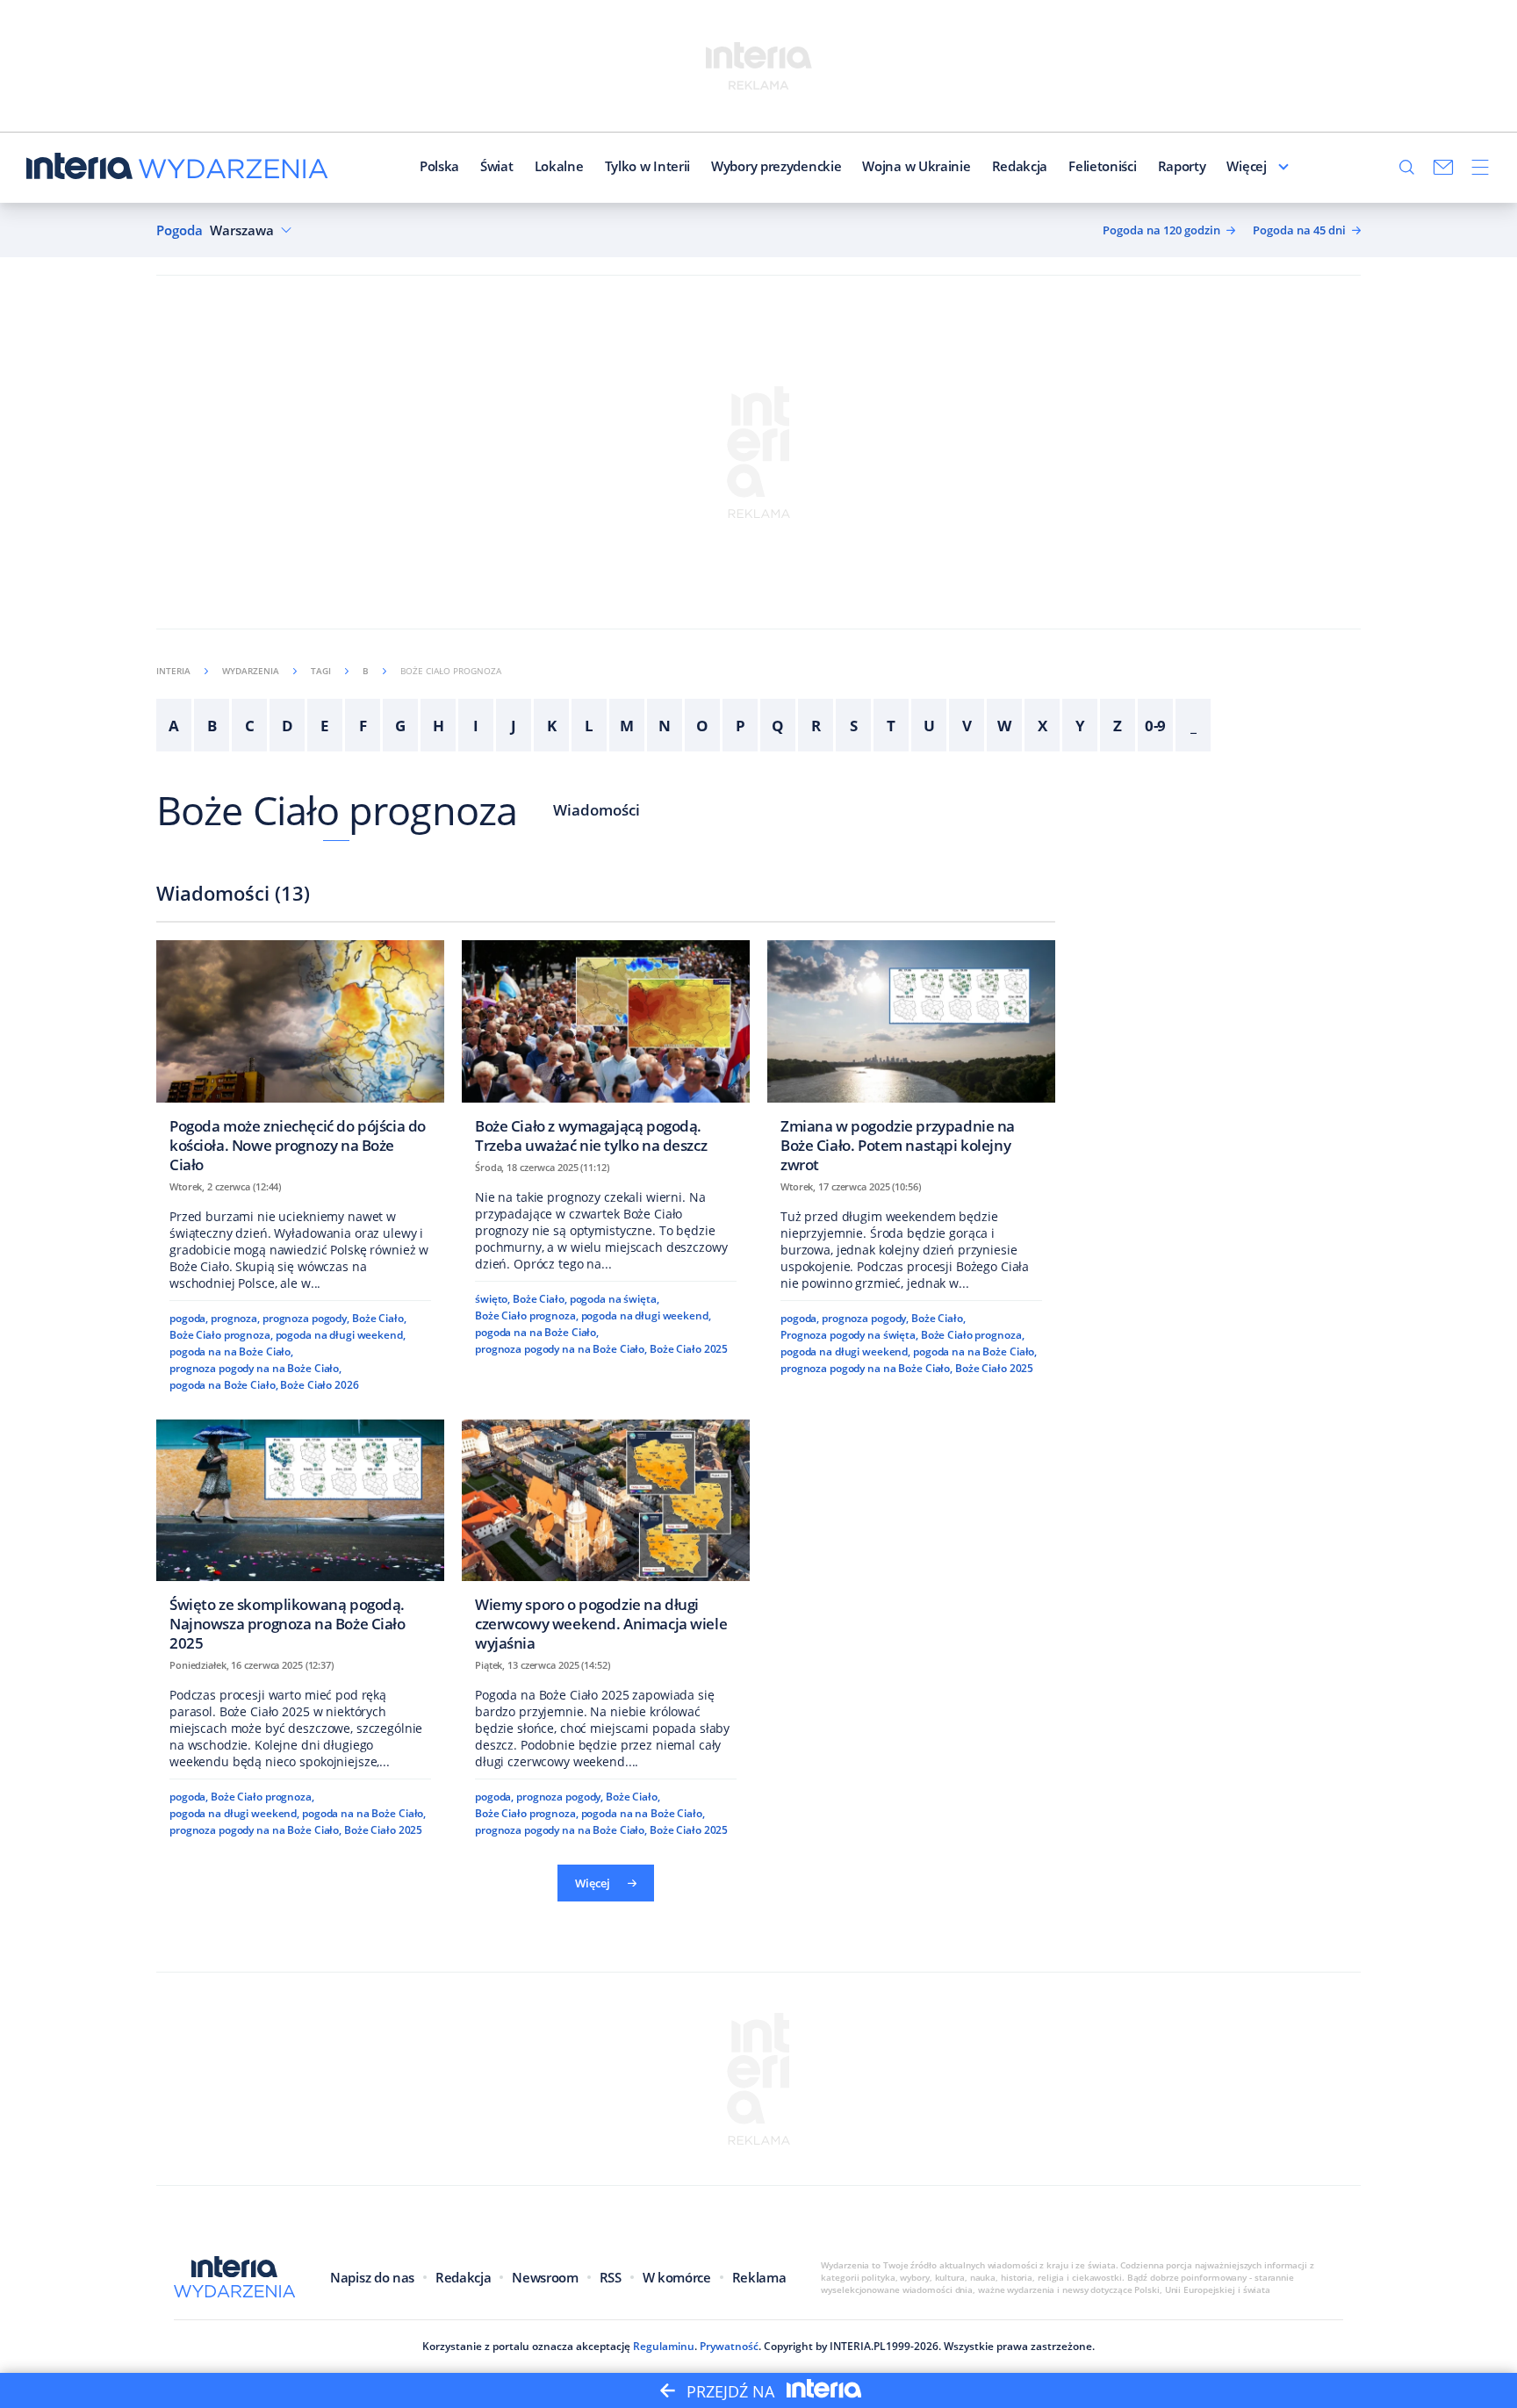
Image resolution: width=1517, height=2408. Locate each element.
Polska (439, 166)
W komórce (677, 2277)
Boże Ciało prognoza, (221, 1335)
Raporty (1182, 166)
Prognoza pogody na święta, (849, 1335)
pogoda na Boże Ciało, (224, 1385)
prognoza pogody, (306, 1318)
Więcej (1246, 166)
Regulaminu (664, 2346)
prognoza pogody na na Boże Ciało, (255, 1368)
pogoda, (189, 1318)
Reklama (759, 2277)
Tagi (321, 671)
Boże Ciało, (379, 1318)
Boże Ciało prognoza (337, 810)
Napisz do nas (372, 2277)
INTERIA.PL (858, 2346)
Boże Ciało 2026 (319, 1385)
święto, (492, 1299)
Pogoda (180, 230)
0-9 (1156, 726)
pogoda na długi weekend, (341, 1335)
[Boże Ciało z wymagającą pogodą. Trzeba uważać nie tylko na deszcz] (606, 1052)
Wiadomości (597, 810)
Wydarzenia (251, 671)
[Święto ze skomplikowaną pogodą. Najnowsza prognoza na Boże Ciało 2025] (300, 1541)
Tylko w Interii (648, 166)
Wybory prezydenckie (776, 166)
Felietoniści (1102, 166)
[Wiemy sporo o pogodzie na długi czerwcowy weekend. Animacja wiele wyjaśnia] (606, 1541)
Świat (497, 166)
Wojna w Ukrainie (916, 166)
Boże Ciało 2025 (689, 1349)
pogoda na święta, (615, 1299)
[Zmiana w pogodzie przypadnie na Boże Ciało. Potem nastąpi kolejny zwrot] (911, 1062)
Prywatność (729, 2346)
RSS (611, 2277)
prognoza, (235, 1318)
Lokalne (559, 166)
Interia (173, 671)
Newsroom (545, 2277)
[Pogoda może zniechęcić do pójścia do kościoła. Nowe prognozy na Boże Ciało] (300, 1062)
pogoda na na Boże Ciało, (231, 1351)
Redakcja (1020, 166)
